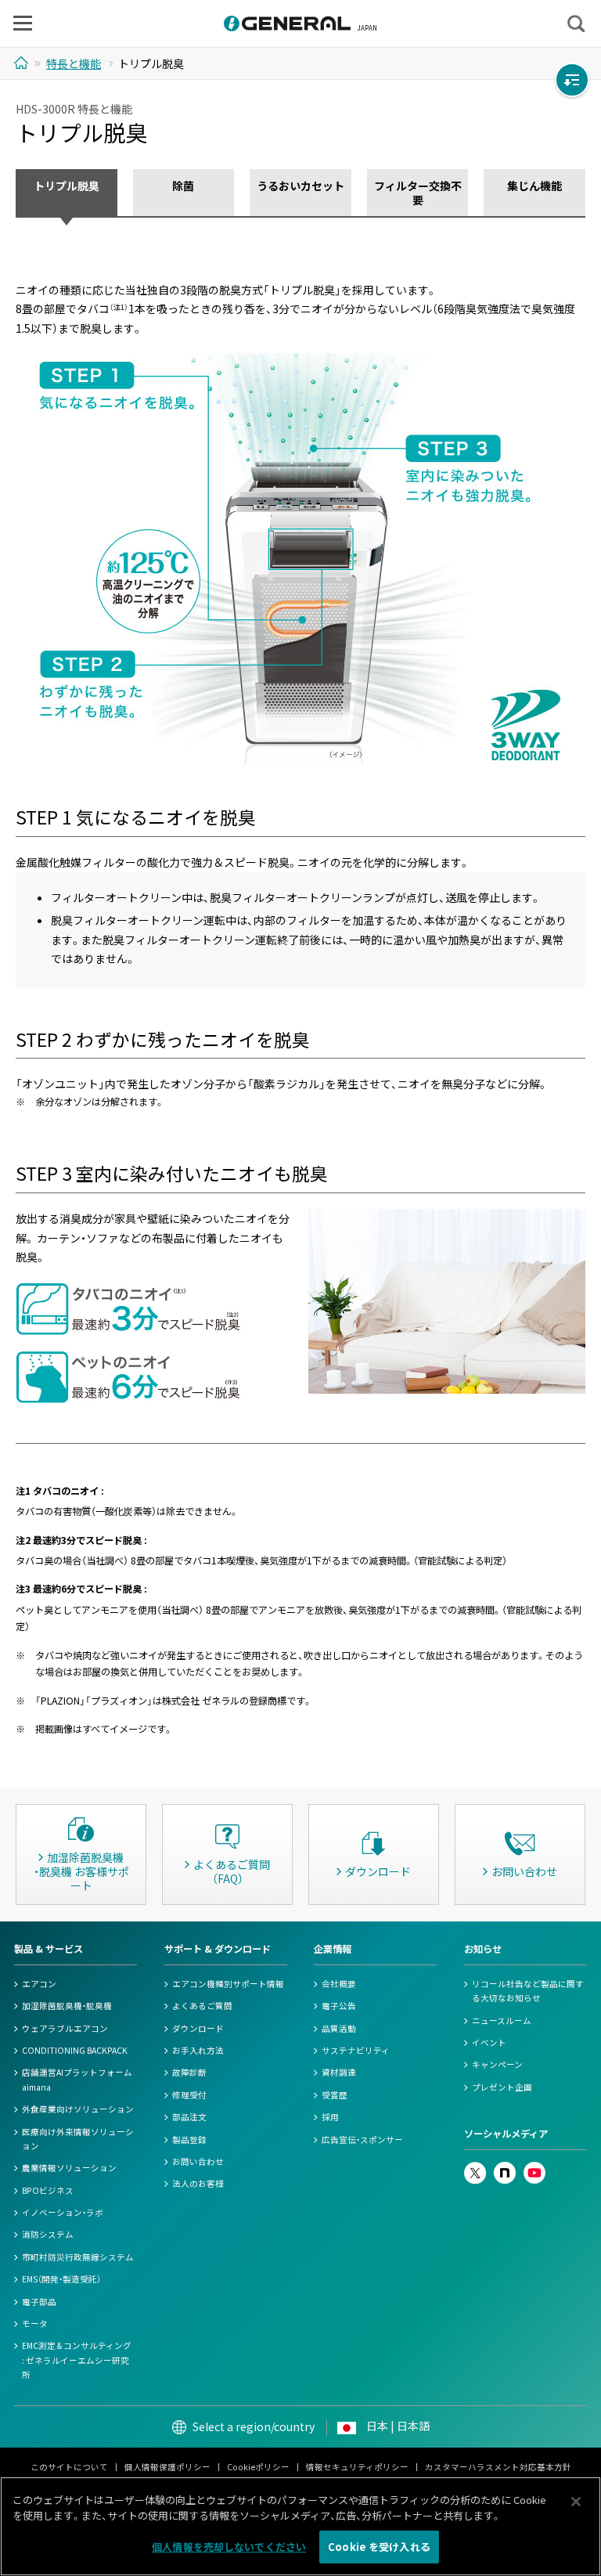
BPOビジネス (48, 2190)
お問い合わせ (198, 2161)
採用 (330, 2117)
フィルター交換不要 (418, 193)
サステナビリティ (356, 2050)
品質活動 (339, 2028)
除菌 (183, 186)
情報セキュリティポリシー (357, 2467)
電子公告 (339, 2006)
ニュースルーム (502, 2020)
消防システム (48, 2234)
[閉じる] (576, 2502)
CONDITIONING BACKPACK (75, 2050)
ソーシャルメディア (506, 2134)
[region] (300, 2526)
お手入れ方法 (198, 2050)
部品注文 (189, 2117)
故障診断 (189, 2072)
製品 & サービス (49, 1949)
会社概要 (339, 1984)
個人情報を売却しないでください (229, 2547)
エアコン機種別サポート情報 (228, 1984)
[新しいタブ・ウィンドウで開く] (475, 2168)
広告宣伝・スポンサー (362, 2139)
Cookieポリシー (258, 2467)
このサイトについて (69, 2467)
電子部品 (39, 2302)
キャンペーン (497, 2064)
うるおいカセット (300, 186)
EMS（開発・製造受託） (61, 2279)
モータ (35, 2323)
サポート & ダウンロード (218, 1949)
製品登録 (189, 2139)
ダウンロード (198, 2028)
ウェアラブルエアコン (65, 2028)
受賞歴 (335, 2095)
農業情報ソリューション (69, 2168)
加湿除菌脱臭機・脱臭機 (67, 2006)
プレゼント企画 (502, 2087)
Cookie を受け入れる (379, 2547)
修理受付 (189, 2095)
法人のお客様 (198, 2183)
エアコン (39, 1984)
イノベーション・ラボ (63, 2212)
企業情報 (333, 1949)
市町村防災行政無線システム (78, 2257)
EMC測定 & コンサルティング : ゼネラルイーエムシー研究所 (77, 2360)
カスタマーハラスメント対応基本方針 (498, 2467)
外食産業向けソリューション (78, 2109)
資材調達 (339, 2072)
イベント (489, 2042)
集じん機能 (534, 186)
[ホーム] (23, 63)
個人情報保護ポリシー (167, 2467)
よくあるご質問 (202, 2006)
